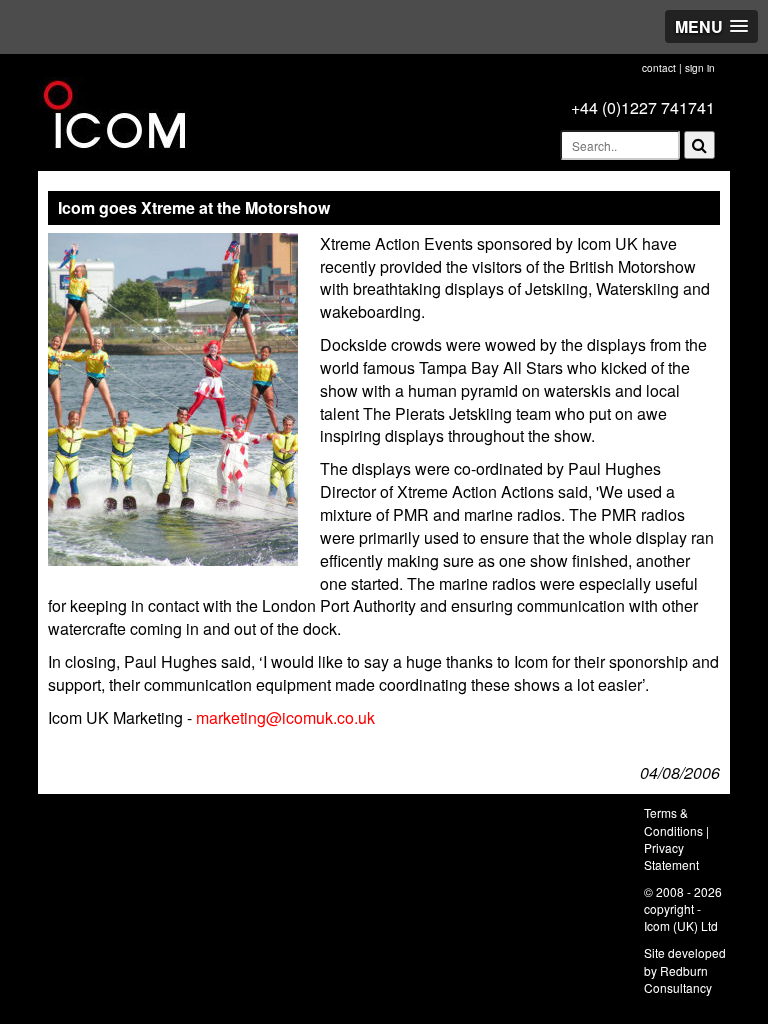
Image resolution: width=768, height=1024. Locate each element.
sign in (700, 68)
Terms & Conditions (673, 821)
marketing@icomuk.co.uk (285, 717)
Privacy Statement (671, 856)
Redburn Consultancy (678, 979)
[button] (711, 26)
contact (659, 68)
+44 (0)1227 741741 (643, 107)
